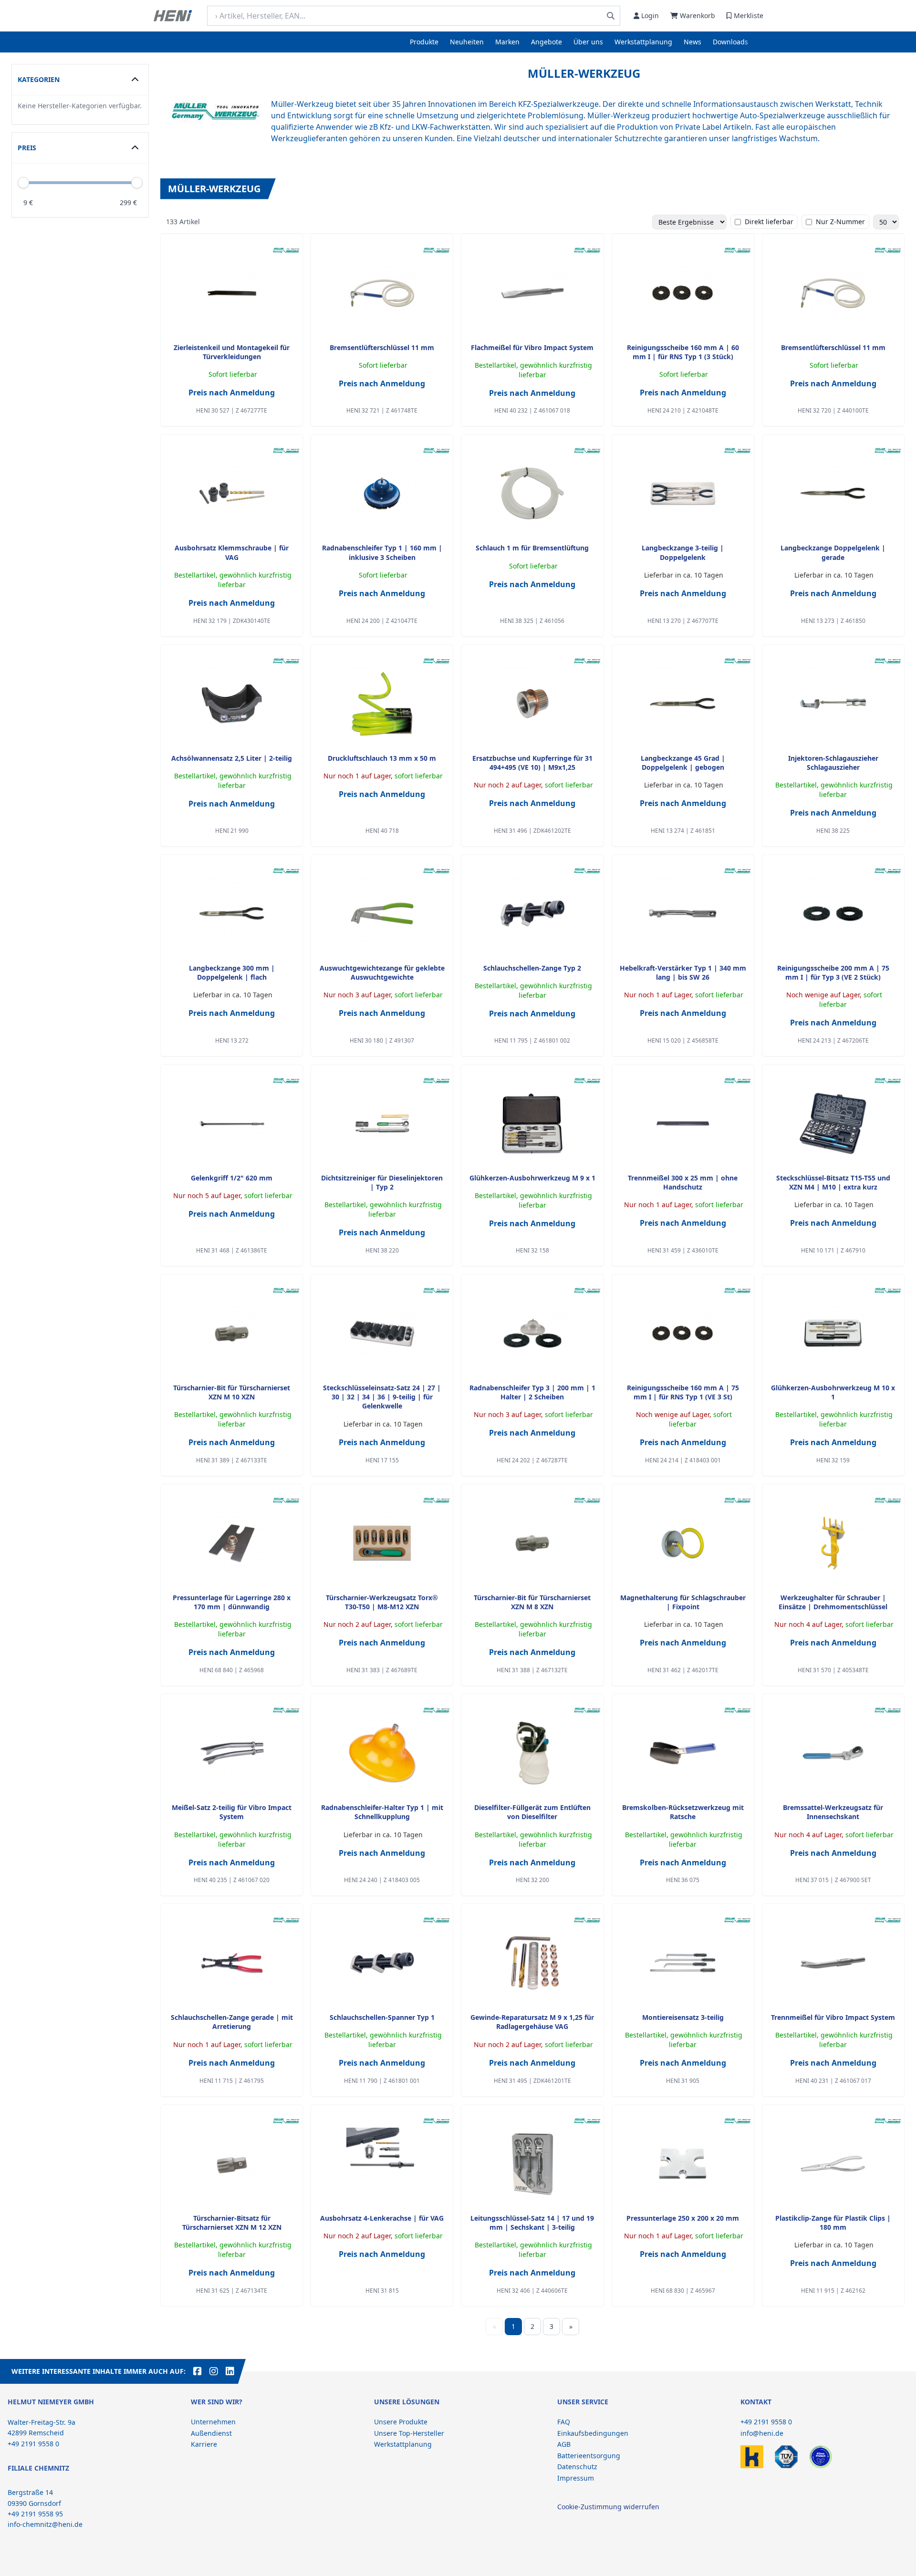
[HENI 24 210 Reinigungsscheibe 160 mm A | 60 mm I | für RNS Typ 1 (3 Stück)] (683, 293)
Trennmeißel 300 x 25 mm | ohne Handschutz (683, 1182)
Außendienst (211, 2433)
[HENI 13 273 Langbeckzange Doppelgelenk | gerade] (833, 493)
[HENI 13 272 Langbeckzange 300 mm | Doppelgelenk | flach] (232, 913)
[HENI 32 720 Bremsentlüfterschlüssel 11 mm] (833, 293)
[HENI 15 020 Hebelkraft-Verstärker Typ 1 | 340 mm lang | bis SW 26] (683, 913)
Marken (507, 42)
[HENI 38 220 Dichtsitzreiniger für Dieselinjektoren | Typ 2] (382, 1123)
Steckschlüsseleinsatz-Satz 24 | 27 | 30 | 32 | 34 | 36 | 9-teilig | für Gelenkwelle (382, 1397)
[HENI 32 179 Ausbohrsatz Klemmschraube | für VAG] (232, 493)
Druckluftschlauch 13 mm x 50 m (382, 758)
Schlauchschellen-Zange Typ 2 (532, 968)
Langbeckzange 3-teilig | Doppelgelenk (683, 552)
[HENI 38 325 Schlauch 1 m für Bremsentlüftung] (532, 493)
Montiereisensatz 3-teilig (683, 2017)
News (692, 42)
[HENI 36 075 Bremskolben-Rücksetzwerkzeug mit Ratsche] (683, 1753)
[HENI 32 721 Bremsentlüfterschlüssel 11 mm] (382, 293)
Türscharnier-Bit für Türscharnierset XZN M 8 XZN (532, 1602)
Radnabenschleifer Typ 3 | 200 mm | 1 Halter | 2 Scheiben (532, 1392)
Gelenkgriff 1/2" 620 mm (232, 1178)
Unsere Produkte (401, 2422)
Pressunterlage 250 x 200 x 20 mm (683, 2218)
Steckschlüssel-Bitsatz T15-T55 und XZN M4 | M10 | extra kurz (833, 1182)
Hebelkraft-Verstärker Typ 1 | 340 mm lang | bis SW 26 (683, 972)
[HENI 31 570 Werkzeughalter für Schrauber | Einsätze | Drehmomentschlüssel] (833, 1543)
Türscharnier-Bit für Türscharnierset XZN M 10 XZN (232, 1392)
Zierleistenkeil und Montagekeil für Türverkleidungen (232, 352)
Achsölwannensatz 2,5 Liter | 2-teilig (232, 758)
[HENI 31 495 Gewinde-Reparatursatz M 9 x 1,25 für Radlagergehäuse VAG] (532, 1963)
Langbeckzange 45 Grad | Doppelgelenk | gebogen (683, 763)
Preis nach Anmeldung (232, 393)
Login (650, 16)
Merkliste (749, 16)
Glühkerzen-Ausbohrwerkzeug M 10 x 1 (833, 1392)
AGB (564, 2444)
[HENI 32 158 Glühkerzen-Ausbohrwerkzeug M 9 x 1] (532, 1123)
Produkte (424, 42)
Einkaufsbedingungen (593, 2433)
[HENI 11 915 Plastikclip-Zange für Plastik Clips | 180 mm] (833, 2163)
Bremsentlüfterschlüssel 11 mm (382, 347)
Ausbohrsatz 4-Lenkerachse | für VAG (382, 2218)
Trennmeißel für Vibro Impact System (833, 2017)
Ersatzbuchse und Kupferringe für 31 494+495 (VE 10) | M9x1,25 (532, 763)
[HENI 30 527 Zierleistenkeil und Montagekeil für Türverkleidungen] (232, 293)
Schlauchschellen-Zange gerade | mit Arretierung (232, 2022)
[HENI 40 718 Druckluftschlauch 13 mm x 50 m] (382, 703)
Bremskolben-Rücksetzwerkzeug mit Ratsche (683, 1812)
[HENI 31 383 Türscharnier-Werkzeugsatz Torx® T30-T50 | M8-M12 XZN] (382, 1543)
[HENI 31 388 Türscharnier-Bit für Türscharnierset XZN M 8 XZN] (532, 1543)
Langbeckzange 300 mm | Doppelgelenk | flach (232, 972)
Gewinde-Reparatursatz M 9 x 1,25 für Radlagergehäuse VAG (532, 2022)
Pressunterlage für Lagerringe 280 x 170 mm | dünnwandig (232, 1602)
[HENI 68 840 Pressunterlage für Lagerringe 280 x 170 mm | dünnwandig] (232, 1543)
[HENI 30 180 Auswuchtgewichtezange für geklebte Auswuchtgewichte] (382, 913)
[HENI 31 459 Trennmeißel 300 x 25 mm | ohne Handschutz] (683, 1123)
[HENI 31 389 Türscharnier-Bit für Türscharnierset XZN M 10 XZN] (232, 1333)
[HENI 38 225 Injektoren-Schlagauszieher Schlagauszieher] (833, 703)
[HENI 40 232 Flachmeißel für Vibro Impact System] (532, 293)
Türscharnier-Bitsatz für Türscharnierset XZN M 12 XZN (232, 2223)
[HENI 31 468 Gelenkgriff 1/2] (232, 1123)
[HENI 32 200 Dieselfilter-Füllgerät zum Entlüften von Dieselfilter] (532, 1753)
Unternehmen (213, 2422)
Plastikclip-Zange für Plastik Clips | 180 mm (833, 2223)
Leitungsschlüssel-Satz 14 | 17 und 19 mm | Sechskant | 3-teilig (532, 2223)
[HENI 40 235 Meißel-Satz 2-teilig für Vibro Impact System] (232, 1753)
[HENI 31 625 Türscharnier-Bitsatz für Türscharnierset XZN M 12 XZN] (232, 2163)
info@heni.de (762, 2433)
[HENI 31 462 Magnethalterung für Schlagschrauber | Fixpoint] (683, 1543)
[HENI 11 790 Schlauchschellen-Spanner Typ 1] (382, 1963)
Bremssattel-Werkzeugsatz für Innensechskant (833, 1812)
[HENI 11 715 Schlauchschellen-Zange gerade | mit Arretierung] (232, 1963)
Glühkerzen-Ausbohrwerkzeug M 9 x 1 (532, 1178)
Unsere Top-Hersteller (409, 2433)
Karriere (204, 2444)
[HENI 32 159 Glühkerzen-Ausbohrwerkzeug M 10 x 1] (833, 1333)
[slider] (137, 183)
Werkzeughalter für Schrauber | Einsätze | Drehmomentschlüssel (833, 1602)
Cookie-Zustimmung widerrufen (608, 2507)
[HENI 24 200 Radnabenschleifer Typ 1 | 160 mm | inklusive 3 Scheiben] (382, 493)
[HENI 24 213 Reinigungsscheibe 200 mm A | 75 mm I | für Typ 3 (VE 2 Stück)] (833, 913)
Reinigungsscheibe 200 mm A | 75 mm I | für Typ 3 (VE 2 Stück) (833, 972)
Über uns (588, 42)
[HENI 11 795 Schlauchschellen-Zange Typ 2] (532, 913)
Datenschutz (577, 2467)
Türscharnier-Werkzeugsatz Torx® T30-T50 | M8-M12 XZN (382, 1602)
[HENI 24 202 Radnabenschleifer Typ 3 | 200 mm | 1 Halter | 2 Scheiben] (532, 1333)
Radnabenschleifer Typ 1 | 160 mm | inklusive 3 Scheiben (382, 552)
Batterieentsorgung (589, 2456)
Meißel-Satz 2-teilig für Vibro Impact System (232, 1812)
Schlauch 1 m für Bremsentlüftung (532, 548)
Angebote (546, 42)
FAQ (564, 2422)
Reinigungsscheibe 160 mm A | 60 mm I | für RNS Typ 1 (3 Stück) (683, 352)
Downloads (730, 42)
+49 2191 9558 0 (766, 2422)
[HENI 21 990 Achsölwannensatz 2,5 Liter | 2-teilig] (232, 703)
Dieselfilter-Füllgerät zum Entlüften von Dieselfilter (532, 1812)
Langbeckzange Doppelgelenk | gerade (833, 552)
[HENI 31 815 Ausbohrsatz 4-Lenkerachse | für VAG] (382, 2163)
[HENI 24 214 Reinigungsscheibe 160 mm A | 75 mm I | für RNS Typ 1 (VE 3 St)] (683, 1333)
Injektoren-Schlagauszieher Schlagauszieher (833, 763)
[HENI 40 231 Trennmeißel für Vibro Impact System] (833, 1963)
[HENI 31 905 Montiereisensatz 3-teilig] (683, 1963)
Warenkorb (697, 16)
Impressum (576, 2478)
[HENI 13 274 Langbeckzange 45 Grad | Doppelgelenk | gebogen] (683, 703)
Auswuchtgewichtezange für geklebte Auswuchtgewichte (382, 972)
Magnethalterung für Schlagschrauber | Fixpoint (683, 1602)
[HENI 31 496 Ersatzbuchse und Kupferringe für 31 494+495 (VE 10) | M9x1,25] (532, 703)
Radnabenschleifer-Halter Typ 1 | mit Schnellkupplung (382, 1812)
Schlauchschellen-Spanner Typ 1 (382, 2017)
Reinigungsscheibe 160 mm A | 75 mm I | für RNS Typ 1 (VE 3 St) (683, 1392)
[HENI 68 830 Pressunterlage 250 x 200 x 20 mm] (683, 2163)
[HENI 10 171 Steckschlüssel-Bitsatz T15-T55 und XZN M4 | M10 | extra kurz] (833, 1123)
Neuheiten (467, 42)
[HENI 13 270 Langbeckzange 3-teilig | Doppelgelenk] (683, 493)
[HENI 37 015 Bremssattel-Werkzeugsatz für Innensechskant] (833, 1753)
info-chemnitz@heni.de (45, 2524)
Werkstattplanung (643, 42)
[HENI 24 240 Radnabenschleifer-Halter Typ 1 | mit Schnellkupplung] (382, 1753)
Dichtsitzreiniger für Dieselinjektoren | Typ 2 (382, 1182)
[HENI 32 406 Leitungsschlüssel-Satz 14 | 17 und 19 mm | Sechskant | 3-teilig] (532, 2163)
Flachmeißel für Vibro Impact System (532, 347)
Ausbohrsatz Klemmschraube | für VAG (232, 552)
